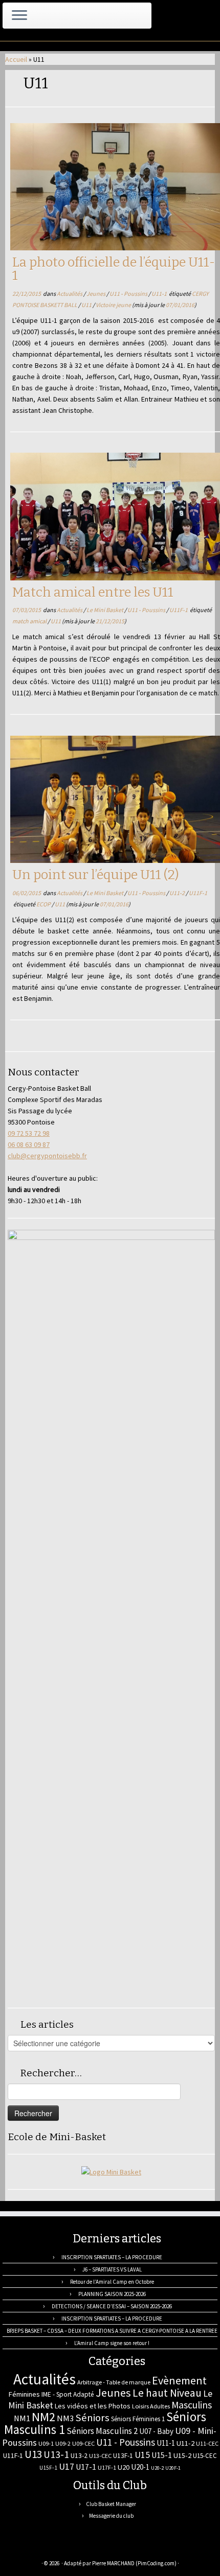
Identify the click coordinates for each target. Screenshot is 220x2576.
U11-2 (178, 893)
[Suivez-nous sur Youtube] (72, 2548)
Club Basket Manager (111, 2504)
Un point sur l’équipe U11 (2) (96, 875)
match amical (30, 621)
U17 (67, 2466)
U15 (142, 2455)
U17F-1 (107, 2467)
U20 (124, 2467)
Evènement (179, 2380)
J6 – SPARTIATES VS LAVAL (112, 2269)
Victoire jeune (114, 305)
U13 (33, 2454)
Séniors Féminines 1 (138, 2419)
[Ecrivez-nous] (27, 2548)
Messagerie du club (111, 2516)
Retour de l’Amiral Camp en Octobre (112, 2282)
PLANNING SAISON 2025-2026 (112, 2294)
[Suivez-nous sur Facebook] (50, 2548)
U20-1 (140, 2467)
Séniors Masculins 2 (102, 2431)
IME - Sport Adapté (68, 2394)
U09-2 (63, 2443)
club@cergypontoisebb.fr (47, 1156)
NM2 (43, 2417)
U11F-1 (179, 610)
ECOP (44, 904)
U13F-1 (123, 2456)
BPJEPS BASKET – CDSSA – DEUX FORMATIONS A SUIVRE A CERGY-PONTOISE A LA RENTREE (112, 2331)
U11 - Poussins (129, 294)
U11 (87, 305)
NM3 (65, 2418)
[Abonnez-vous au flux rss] (16, 2548)
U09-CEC (83, 2443)
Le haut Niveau (167, 2393)
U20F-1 (173, 2468)
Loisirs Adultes (151, 2406)
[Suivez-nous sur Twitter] (38, 2548)
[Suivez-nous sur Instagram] (61, 2548)
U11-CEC (207, 2443)
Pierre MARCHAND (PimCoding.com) (134, 2563)
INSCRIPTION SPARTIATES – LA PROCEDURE (112, 2257)
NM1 (22, 2418)
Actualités (70, 294)
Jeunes (96, 294)
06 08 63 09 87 (29, 1144)
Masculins (192, 2405)
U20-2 (157, 2468)
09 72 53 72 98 (29, 1133)
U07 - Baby (156, 2431)
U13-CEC (100, 2456)
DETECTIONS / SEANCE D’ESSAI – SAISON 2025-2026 (112, 2306)
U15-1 (162, 2455)
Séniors (92, 2418)
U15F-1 (48, 2468)
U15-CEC (205, 2456)
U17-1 (86, 2467)
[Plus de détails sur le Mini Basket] (111, 2171)
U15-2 (182, 2455)
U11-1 (160, 294)
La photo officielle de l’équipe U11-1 (114, 269)
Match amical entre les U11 (93, 592)
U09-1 (46, 2443)
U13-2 (79, 2455)
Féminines (24, 2394)
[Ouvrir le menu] (19, 16)
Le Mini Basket (105, 610)
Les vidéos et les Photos (93, 2406)
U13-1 (56, 2454)
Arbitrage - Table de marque (114, 2382)
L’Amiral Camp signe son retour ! (112, 2343)
